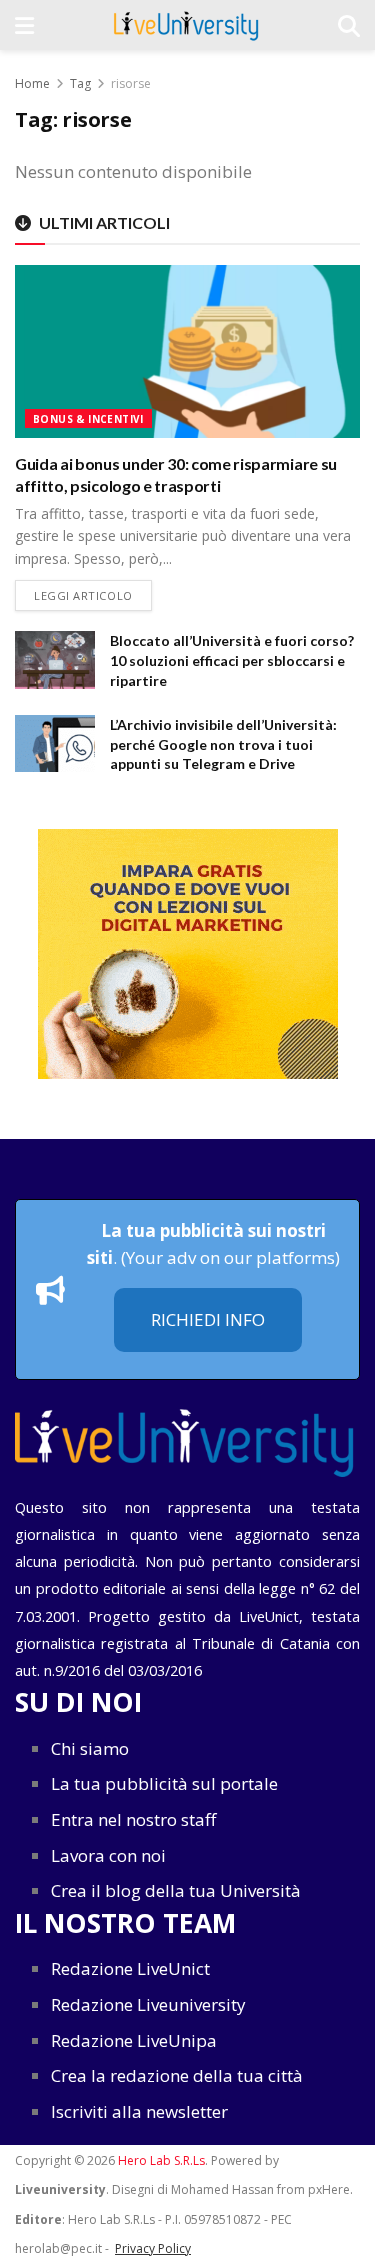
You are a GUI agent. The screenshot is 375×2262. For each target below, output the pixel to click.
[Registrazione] (187, 954)
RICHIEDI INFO (208, 1319)
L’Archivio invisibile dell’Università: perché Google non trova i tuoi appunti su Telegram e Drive (223, 744)
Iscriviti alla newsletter (139, 2111)
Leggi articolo (93, 595)
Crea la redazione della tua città (177, 2075)
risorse (131, 83)
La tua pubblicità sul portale (164, 1783)
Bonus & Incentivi (88, 419)
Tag (80, 83)
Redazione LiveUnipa (134, 2040)
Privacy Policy (153, 2248)
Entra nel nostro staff (133, 1819)
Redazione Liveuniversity (148, 2004)
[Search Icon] (349, 25)
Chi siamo (90, 1748)
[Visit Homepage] (186, 25)
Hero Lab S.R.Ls (161, 2160)
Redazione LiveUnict (130, 1968)
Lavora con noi (108, 1855)
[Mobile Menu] (24, 25)
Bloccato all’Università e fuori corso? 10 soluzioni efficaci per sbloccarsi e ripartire (232, 660)
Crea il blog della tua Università (176, 1890)
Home (32, 83)
